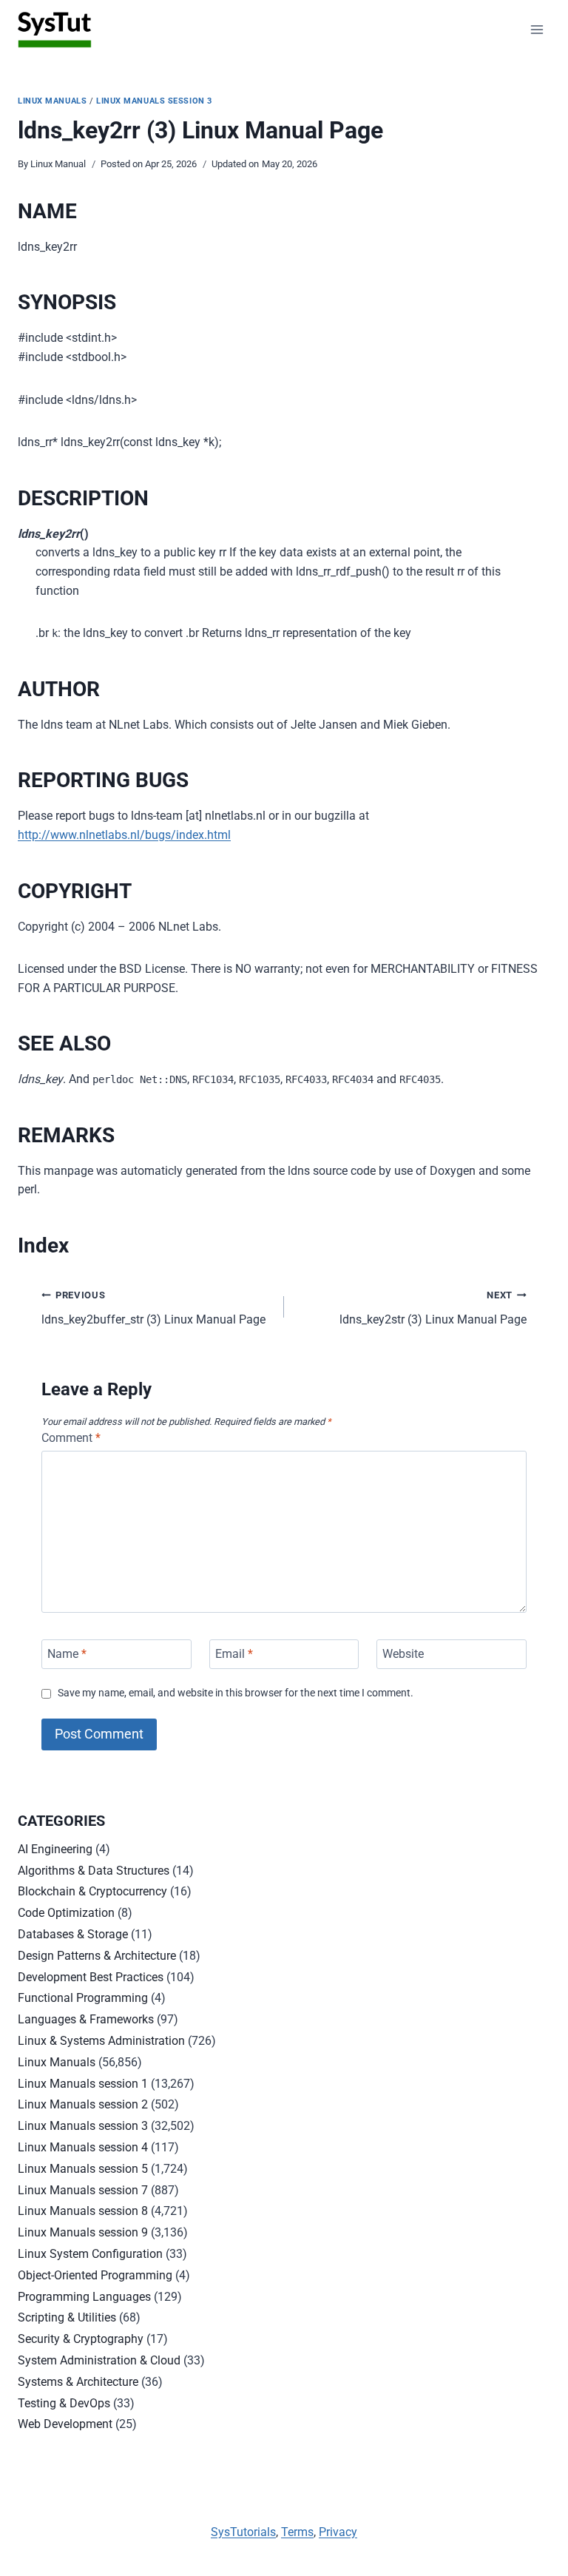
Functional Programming (83, 1998)
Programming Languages (84, 2297)
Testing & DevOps (64, 2403)
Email (234, 1654)
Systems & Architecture (78, 2382)
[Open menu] (537, 29)
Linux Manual (58, 164)
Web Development (65, 2424)
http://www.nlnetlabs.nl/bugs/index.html (124, 835)
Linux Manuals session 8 (83, 2211)
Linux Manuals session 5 (83, 2169)
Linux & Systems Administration (101, 2041)
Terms (297, 2532)
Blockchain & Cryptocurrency (92, 1891)
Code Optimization (66, 1913)
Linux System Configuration (90, 2254)
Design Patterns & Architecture (97, 1956)
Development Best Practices (91, 1977)
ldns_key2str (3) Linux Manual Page (433, 1308)
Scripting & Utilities (67, 2317)
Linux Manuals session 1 (83, 2084)
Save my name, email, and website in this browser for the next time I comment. (236, 1693)
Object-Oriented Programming (95, 2275)
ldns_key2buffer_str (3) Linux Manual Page (153, 1308)
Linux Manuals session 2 (83, 2104)
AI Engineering (55, 1849)
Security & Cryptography (81, 2339)
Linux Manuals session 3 (154, 101)
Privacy (338, 2532)
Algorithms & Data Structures (94, 1871)
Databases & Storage (73, 1934)
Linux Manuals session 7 (83, 2190)
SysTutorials (243, 2532)
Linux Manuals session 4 (83, 2147)
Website (403, 1654)
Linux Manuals (52, 101)
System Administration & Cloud (99, 2360)
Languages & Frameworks (86, 2019)
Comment (71, 1438)
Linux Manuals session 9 (83, 2232)
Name (67, 1654)
